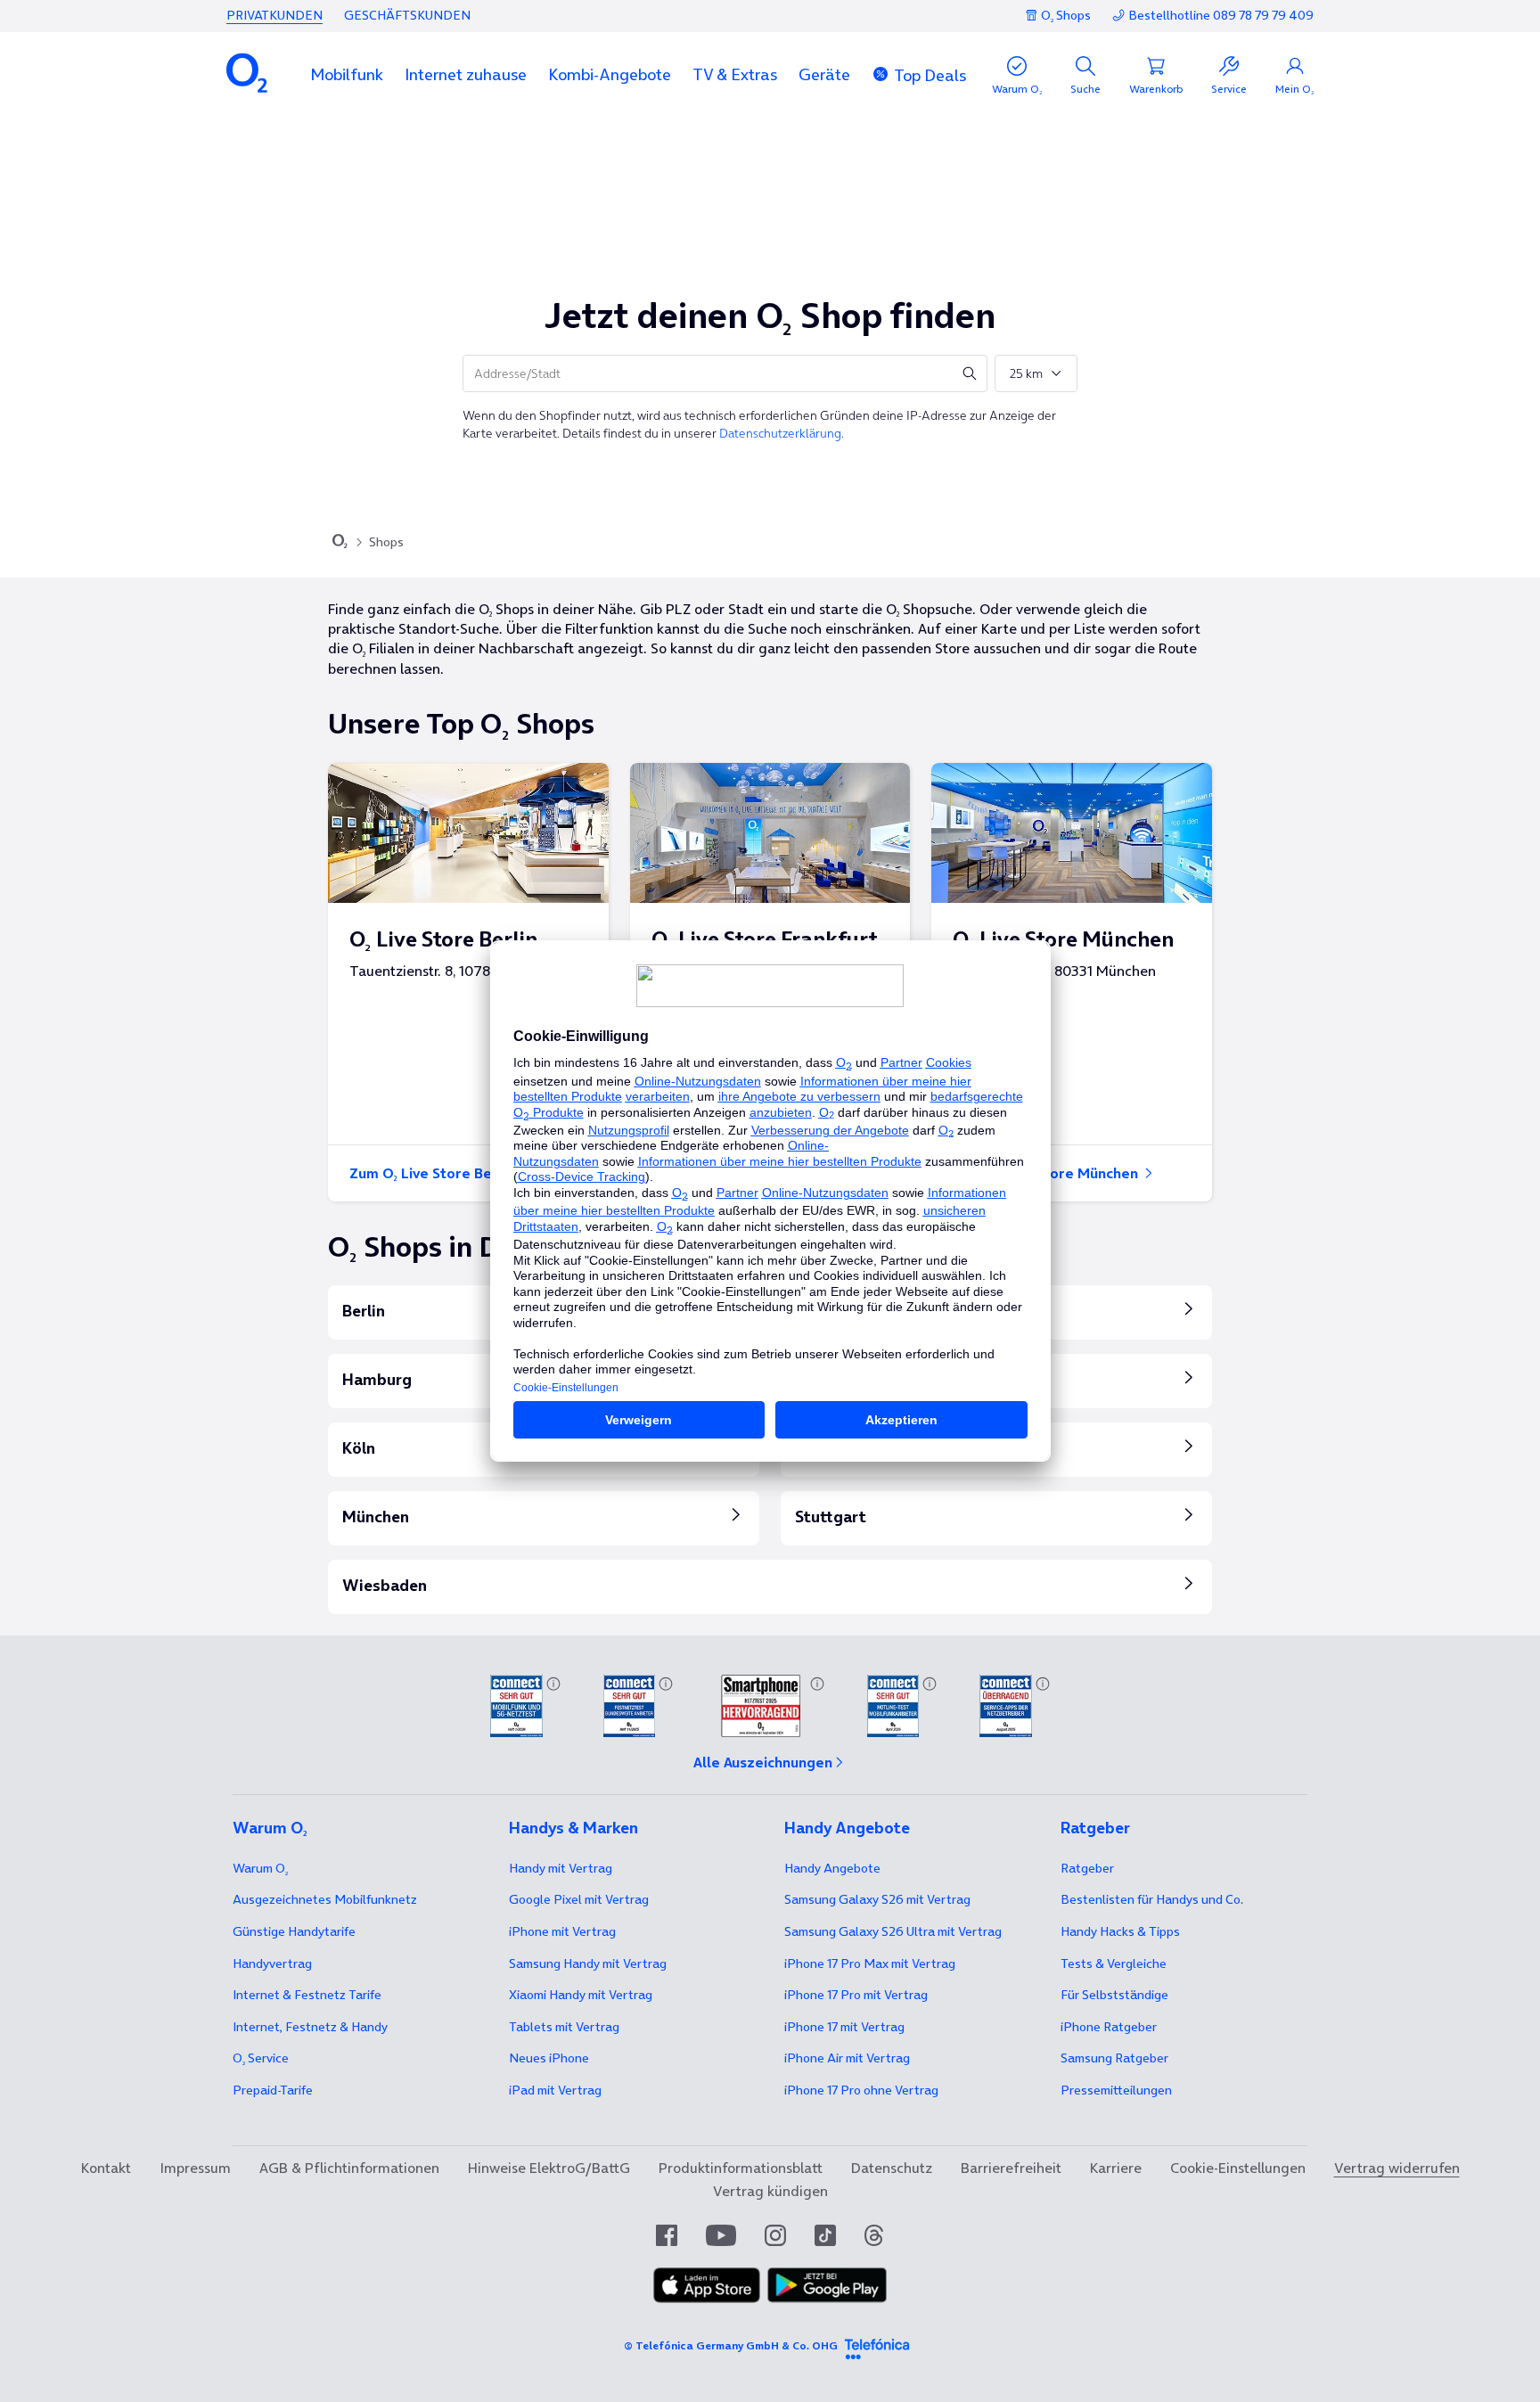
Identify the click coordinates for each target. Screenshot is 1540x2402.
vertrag (272, 1963)
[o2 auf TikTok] (825, 2235)
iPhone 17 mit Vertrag (844, 2027)
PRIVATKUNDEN (274, 15)
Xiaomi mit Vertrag (581, 1995)
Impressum (195, 2168)
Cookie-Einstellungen (1238, 2168)
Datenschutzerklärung (780, 433)
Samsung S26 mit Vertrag (877, 1899)
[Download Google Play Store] (827, 2285)
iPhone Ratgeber (1109, 2027)
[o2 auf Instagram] (775, 2235)
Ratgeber (1087, 1868)
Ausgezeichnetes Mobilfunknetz (325, 1899)
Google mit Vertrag (579, 1899)
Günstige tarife (294, 1931)
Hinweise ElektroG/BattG (549, 2168)
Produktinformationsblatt (741, 2168)
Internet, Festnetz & (310, 2027)
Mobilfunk (347, 74)
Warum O (260, 1868)
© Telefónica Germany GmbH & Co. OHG (731, 2345)
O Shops (1066, 15)
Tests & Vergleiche (1114, 1963)
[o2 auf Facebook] (667, 2235)
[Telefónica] (877, 2346)
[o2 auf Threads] (874, 2235)
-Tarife (273, 2090)
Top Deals (930, 75)
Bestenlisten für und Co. (1152, 1899)
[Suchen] (970, 373)
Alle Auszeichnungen (763, 1762)
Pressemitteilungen (1116, 2090)
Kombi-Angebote (610, 74)
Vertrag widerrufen (1397, 2168)
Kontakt (106, 2168)
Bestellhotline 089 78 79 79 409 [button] (1221, 16)
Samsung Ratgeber (1114, 2058)
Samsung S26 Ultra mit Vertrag (893, 1931)
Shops (386, 542)
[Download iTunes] (707, 2285)
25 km (1026, 373)
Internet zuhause (466, 74)
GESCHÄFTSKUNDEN (407, 15)
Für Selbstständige (1114, 1995)
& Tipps (1120, 1931)
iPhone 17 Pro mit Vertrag (870, 1963)
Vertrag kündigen (770, 2191)
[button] (347, 74)
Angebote (832, 1868)
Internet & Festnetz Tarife (307, 1995)
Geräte (824, 74)
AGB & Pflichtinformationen (349, 2168)
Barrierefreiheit (1011, 2168)
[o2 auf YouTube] (721, 2235)
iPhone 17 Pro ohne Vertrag (861, 2090)
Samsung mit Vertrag (588, 1963)
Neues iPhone (549, 2058)
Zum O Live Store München (1047, 1173)
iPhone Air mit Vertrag (847, 2058)
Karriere (1116, 2168)
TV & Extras (735, 74)
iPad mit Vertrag (555, 2090)
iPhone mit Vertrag (562, 1931)
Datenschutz (892, 2168)
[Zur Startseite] (340, 543)
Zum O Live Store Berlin (434, 1173)
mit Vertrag (561, 1868)
